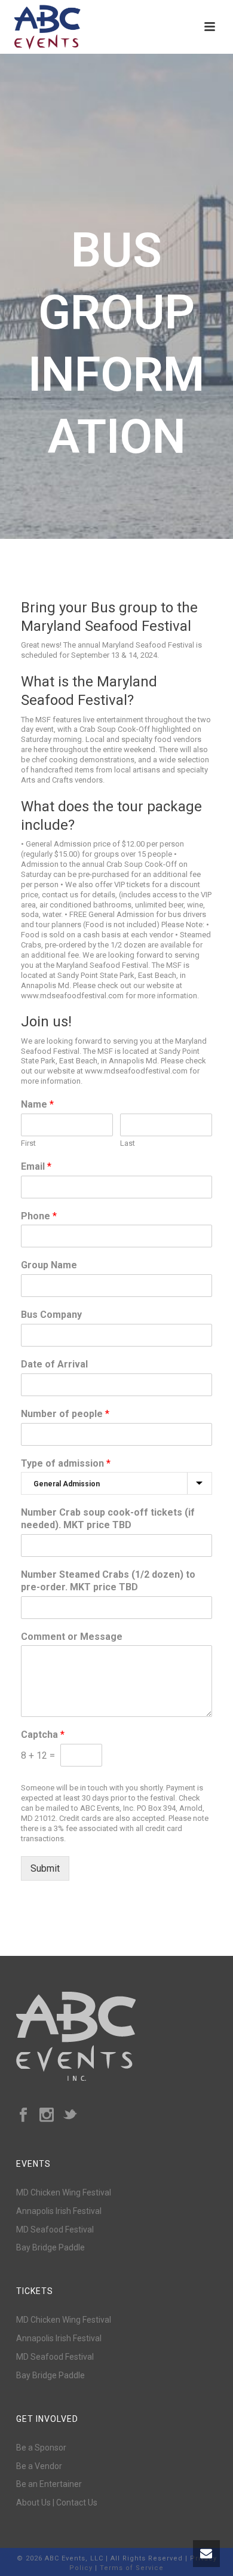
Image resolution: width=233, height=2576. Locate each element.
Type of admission (66, 1463)
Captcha (43, 1735)
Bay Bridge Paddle (50, 2247)
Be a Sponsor (41, 2448)
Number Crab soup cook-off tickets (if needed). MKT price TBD (108, 1519)
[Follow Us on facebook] (23, 2115)
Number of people (65, 1414)
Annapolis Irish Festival (59, 2211)
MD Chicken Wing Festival (64, 2192)
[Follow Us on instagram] (47, 2115)
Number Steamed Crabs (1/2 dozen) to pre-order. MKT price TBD (108, 1581)
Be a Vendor (39, 2466)
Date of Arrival (54, 1364)
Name (37, 1104)
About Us (33, 2503)
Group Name (49, 1265)
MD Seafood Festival (55, 2230)
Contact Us (77, 2503)
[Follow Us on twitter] (70, 2115)
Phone (39, 1216)
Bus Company (51, 1315)
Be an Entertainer (49, 2484)
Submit (45, 1868)
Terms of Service (132, 2568)
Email (36, 1166)
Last (128, 1143)
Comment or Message (72, 1637)
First (28, 1143)
